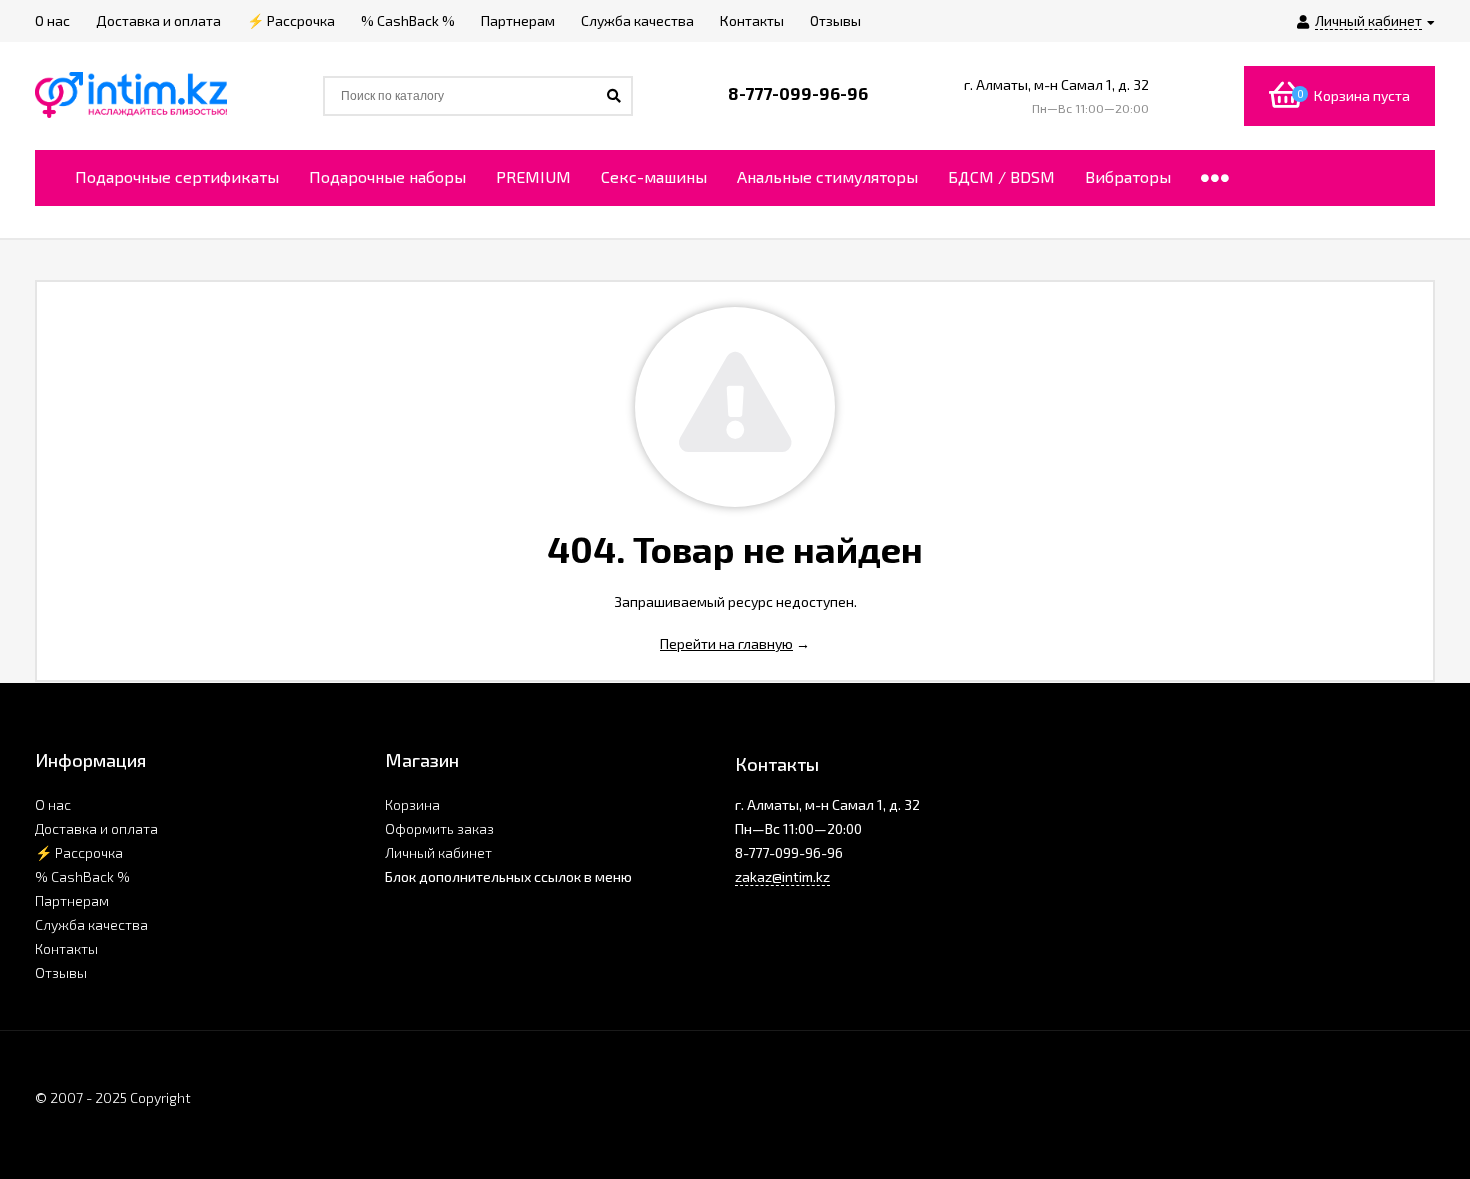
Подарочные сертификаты (177, 176)
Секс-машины (654, 176)
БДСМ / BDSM (1001, 176)
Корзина (412, 804)
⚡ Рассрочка (79, 852)
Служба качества (91, 924)
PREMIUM (533, 176)
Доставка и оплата (96, 828)
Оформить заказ (439, 828)
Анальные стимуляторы (827, 176)
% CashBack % (82, 876)
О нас (53, 804)
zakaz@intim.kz (782, 876)
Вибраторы (1128, 176)
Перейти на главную (726, 643)
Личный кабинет (438, 852)
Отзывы (61, 972)
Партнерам (72, 900)
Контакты (66, 948)
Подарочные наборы (387, 176)
